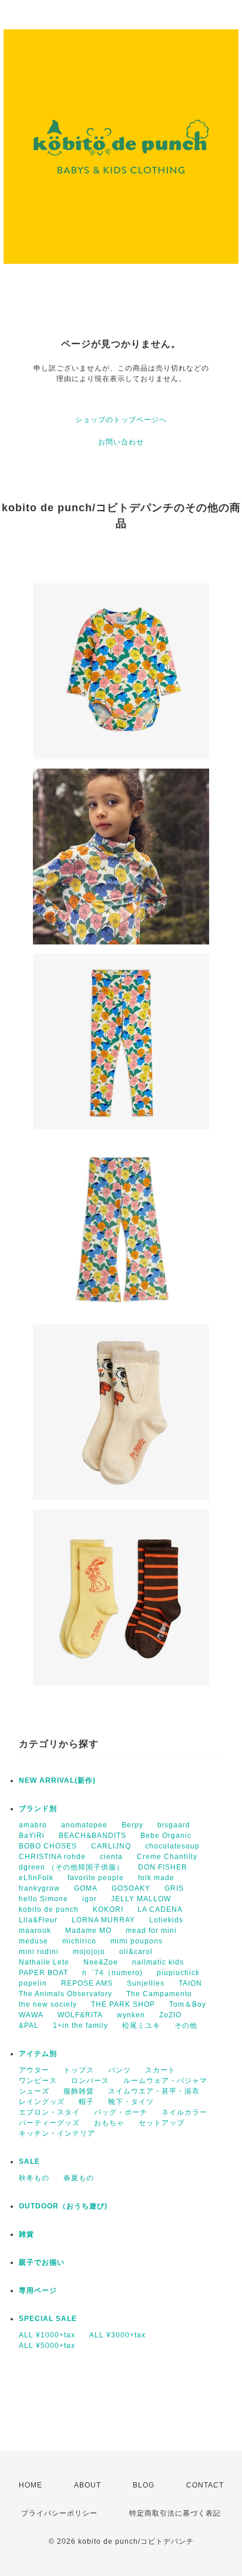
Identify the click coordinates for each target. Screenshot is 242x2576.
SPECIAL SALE (48, 2319)
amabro (33, 1825)
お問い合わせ (121, 442)
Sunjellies (146, 1983)
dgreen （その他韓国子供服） (71, 1867)
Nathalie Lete (44, 1962)
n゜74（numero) (112, 1973)
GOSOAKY (131, 1888)
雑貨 (26, 2234)
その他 (186, 2026)
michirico (79, 1941)
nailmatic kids (158, 1962)
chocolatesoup (172, 1846)
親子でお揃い (42, 2262)
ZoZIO (170, 2015)
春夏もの (79, 2178)
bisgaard (174, 1825)
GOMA (86, 1888)
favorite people (96, 1878)
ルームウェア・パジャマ (165, 2081)
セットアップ (162, 2123)
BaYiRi (32, 1836)
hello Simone (43, 1899)
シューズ (34, 2091)
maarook (35, 1931)
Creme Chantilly (167, 1857)
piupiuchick (178, 1973)
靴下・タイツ (131, 2102)
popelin (33, 1983)
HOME (31, 2485)
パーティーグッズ (49, 2123)
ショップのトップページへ (121, 420)
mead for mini (151, 1931)
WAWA (31, 2015)
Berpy (132, 1825)
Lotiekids (166, 1920)
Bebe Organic (166, 1836)
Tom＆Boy (188, 2004)
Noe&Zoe (101, 1962)
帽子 (86, 2102)
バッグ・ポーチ (121, 2112)
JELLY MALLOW (141, 1899)
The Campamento (159, 1994)
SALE (29, 2162)
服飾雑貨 (79, 2091)
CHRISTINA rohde (52, 1857)
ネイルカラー (184, 2112)
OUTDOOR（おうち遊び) (63, 2206)
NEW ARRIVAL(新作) (57, 1780)
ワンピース (38, 2081)
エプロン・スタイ (49, 2112)
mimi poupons (137, 1941)
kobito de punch (49, 1909)
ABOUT (88, 2485)
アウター (34, 2070)
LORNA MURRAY (103, 1920)
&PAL (29, 2026)
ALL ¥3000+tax (117, 2335)
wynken (131, 2015)
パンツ (120, 2070)
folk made (156, 1878)
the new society (48, 2004)
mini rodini (39, 1952)
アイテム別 (38, 2054)
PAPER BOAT (43, 1973)
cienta (111, 1857)
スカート (160, 2070)
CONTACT (205, 2485)
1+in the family (80, 2026)
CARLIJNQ (111, 1846)
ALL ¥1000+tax (47, 2335)
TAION (190, 1983)
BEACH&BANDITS (93, 1836)
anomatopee (84, 1825)
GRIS (174, 1888)
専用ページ (38, 2290)
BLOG (144, 2485)
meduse (33, 1941)
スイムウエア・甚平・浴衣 (154, 2091)
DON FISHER (163, 1867)
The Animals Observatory (65, 1994)
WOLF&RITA (80, 2015)
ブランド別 (38, 1809)
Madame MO (88, 1931)
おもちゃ (109, 2123)
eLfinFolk (36, 1878)
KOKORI (108, 1909)
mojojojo (89, 1952)
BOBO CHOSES (48, 1846)
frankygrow (39, 1888)
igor (90, 1899)
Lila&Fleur (38, 1920)
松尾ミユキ (141, 2026)
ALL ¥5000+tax (47, 2346)
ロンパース (90, 2081)
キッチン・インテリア (57, 2133)
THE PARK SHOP (123, 2004)
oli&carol (136, 1952)
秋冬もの (34, 2178)
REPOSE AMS (87, 1983)
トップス (79, 2070)
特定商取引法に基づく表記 (175, 2513)
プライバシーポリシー (59, 2513)
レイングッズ (42, 2102)
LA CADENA (160, 1909)
